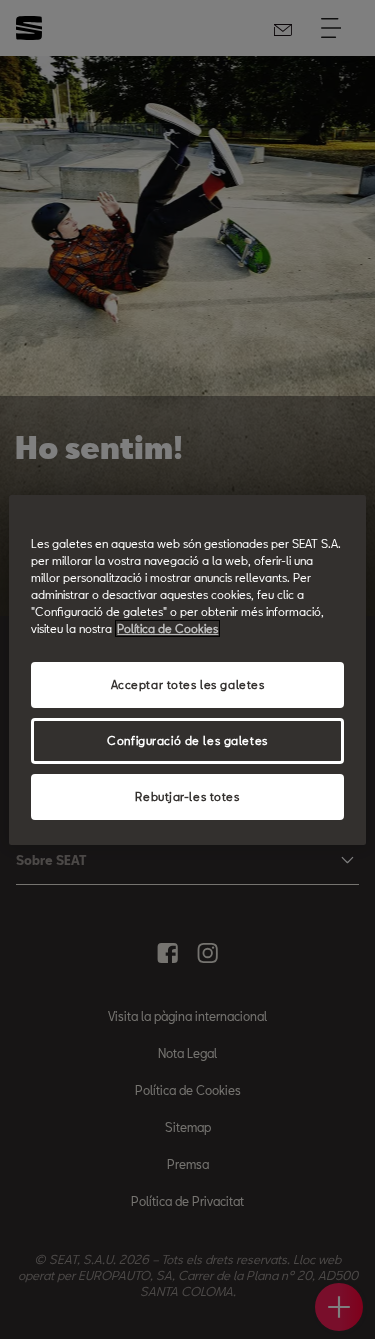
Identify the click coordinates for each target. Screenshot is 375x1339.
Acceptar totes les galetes (188, 684)
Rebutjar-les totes (187, 796)
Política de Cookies (167, 628)
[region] (187, 669)
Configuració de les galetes (187, 740)
